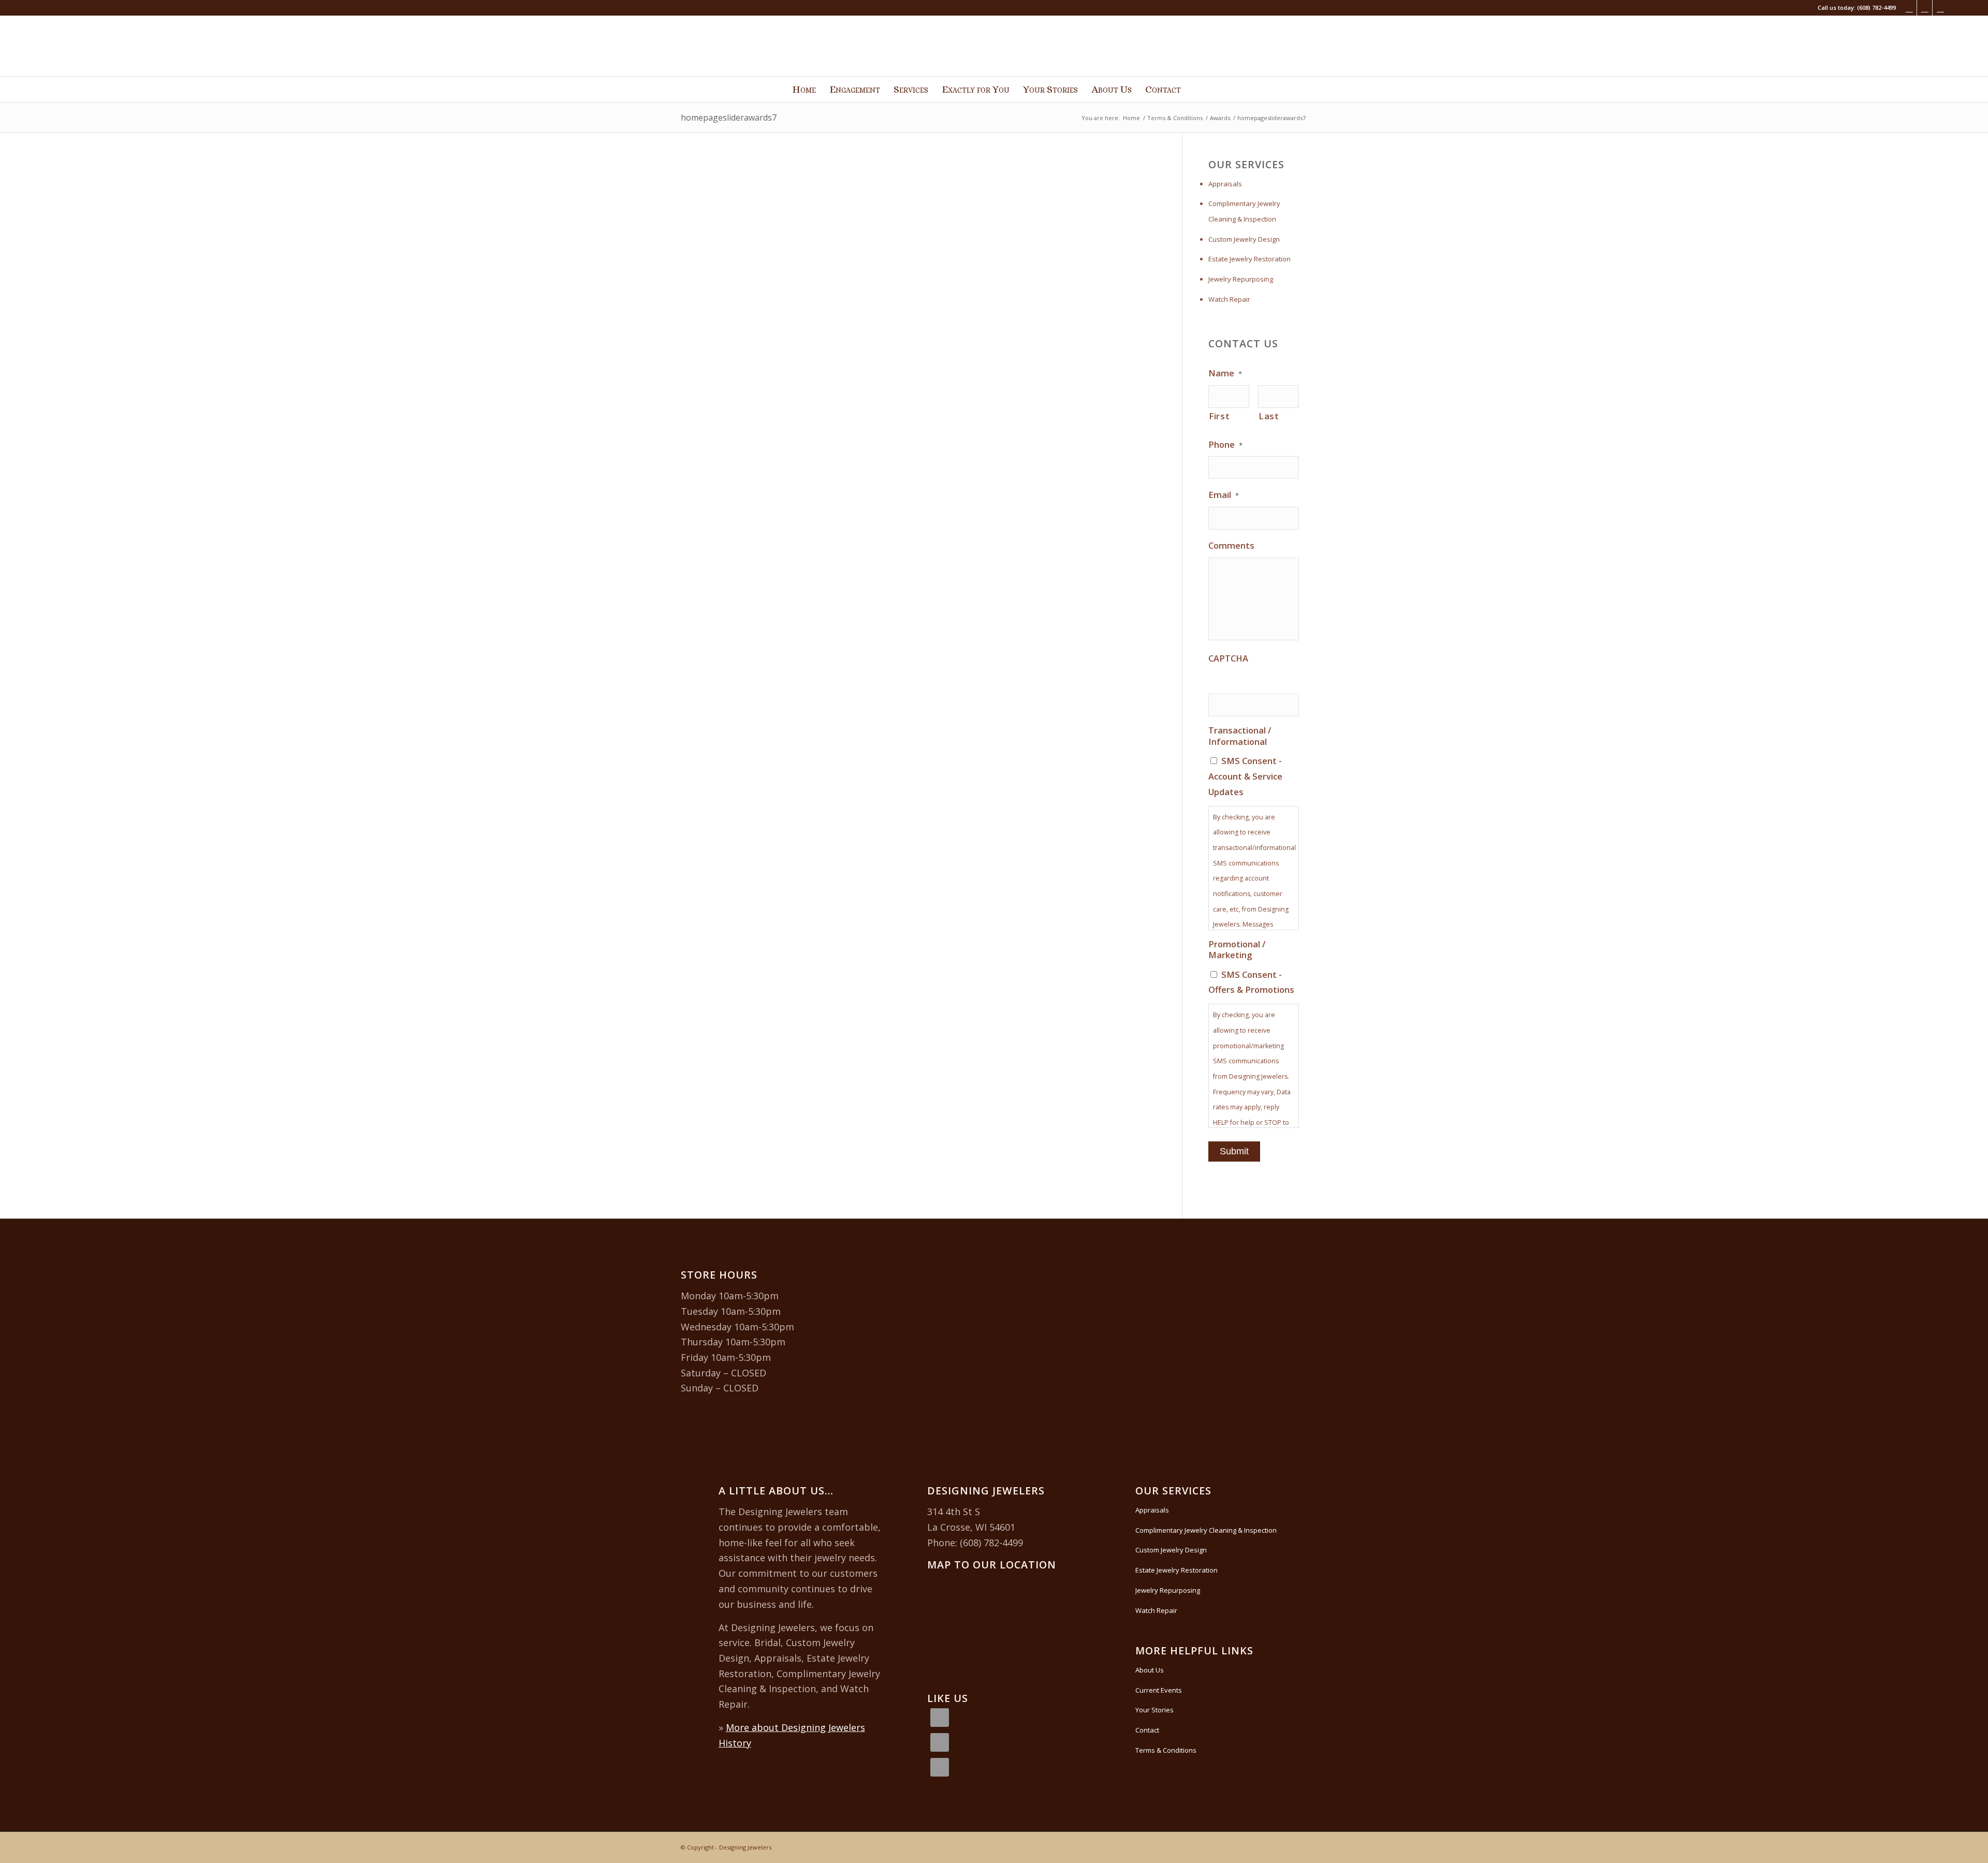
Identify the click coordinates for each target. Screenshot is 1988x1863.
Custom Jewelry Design (1244, 239)
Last (1269, 416)
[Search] (1195, 90)
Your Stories (1154, 1710)
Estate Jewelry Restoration (1249, 259)
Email (1224, 495)
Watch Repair (1229, 299)
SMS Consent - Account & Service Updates (1245, 776)
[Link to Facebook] (1909, 8)
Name (1225, 373)
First (1219, 416)
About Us (1150, 1670)
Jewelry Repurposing (1241, 279)
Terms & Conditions (1166, 1750)
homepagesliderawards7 (729, 118)
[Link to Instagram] (1925, 8)
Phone (1225, 445)
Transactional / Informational (1240, 736)
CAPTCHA (1228, 658)
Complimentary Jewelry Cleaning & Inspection (1244, 211)
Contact (1147, 1730)
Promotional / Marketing (1237, 950)
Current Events (1159, 1690)
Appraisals (1225, 184)
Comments (1231, 546)
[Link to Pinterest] (1940, 8)
